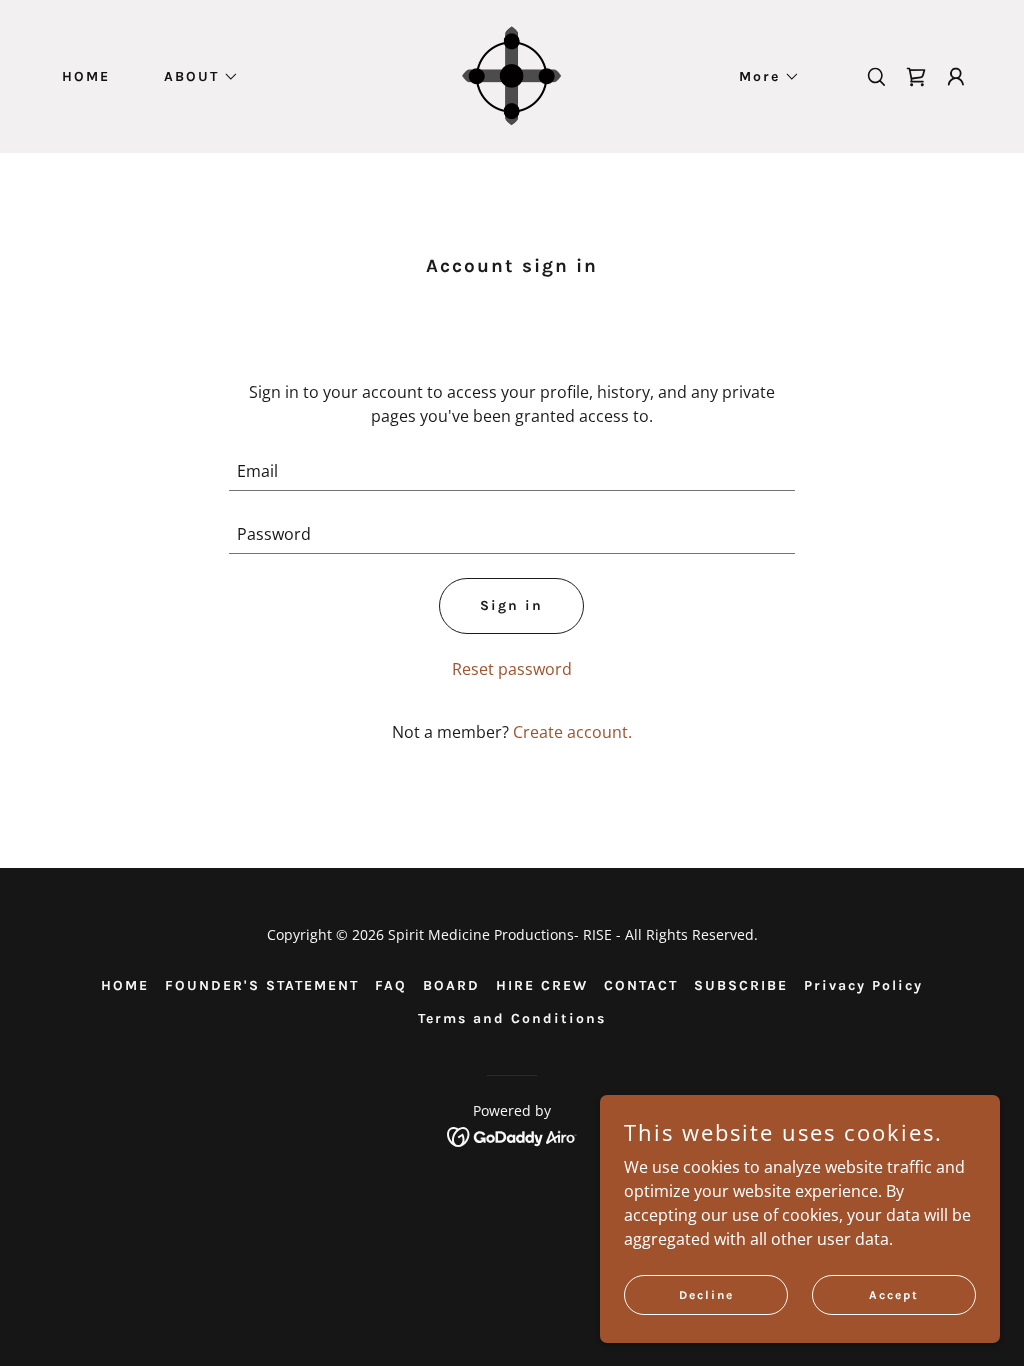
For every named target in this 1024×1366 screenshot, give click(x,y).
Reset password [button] (512, 669)
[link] (512, 75)
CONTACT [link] (641, 985)
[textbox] (511, 471)
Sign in (511, 605)
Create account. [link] (572, 732)
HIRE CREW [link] (542, 985)
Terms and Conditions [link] (512, 1018)
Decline (706, 1294)
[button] (194, 77)
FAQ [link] (391, 985)
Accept (894, 1294)
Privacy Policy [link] (863, 985)
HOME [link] (86, 76)
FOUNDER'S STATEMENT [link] (262, 985)
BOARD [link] (451, 985)
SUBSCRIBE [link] (741, 985)
